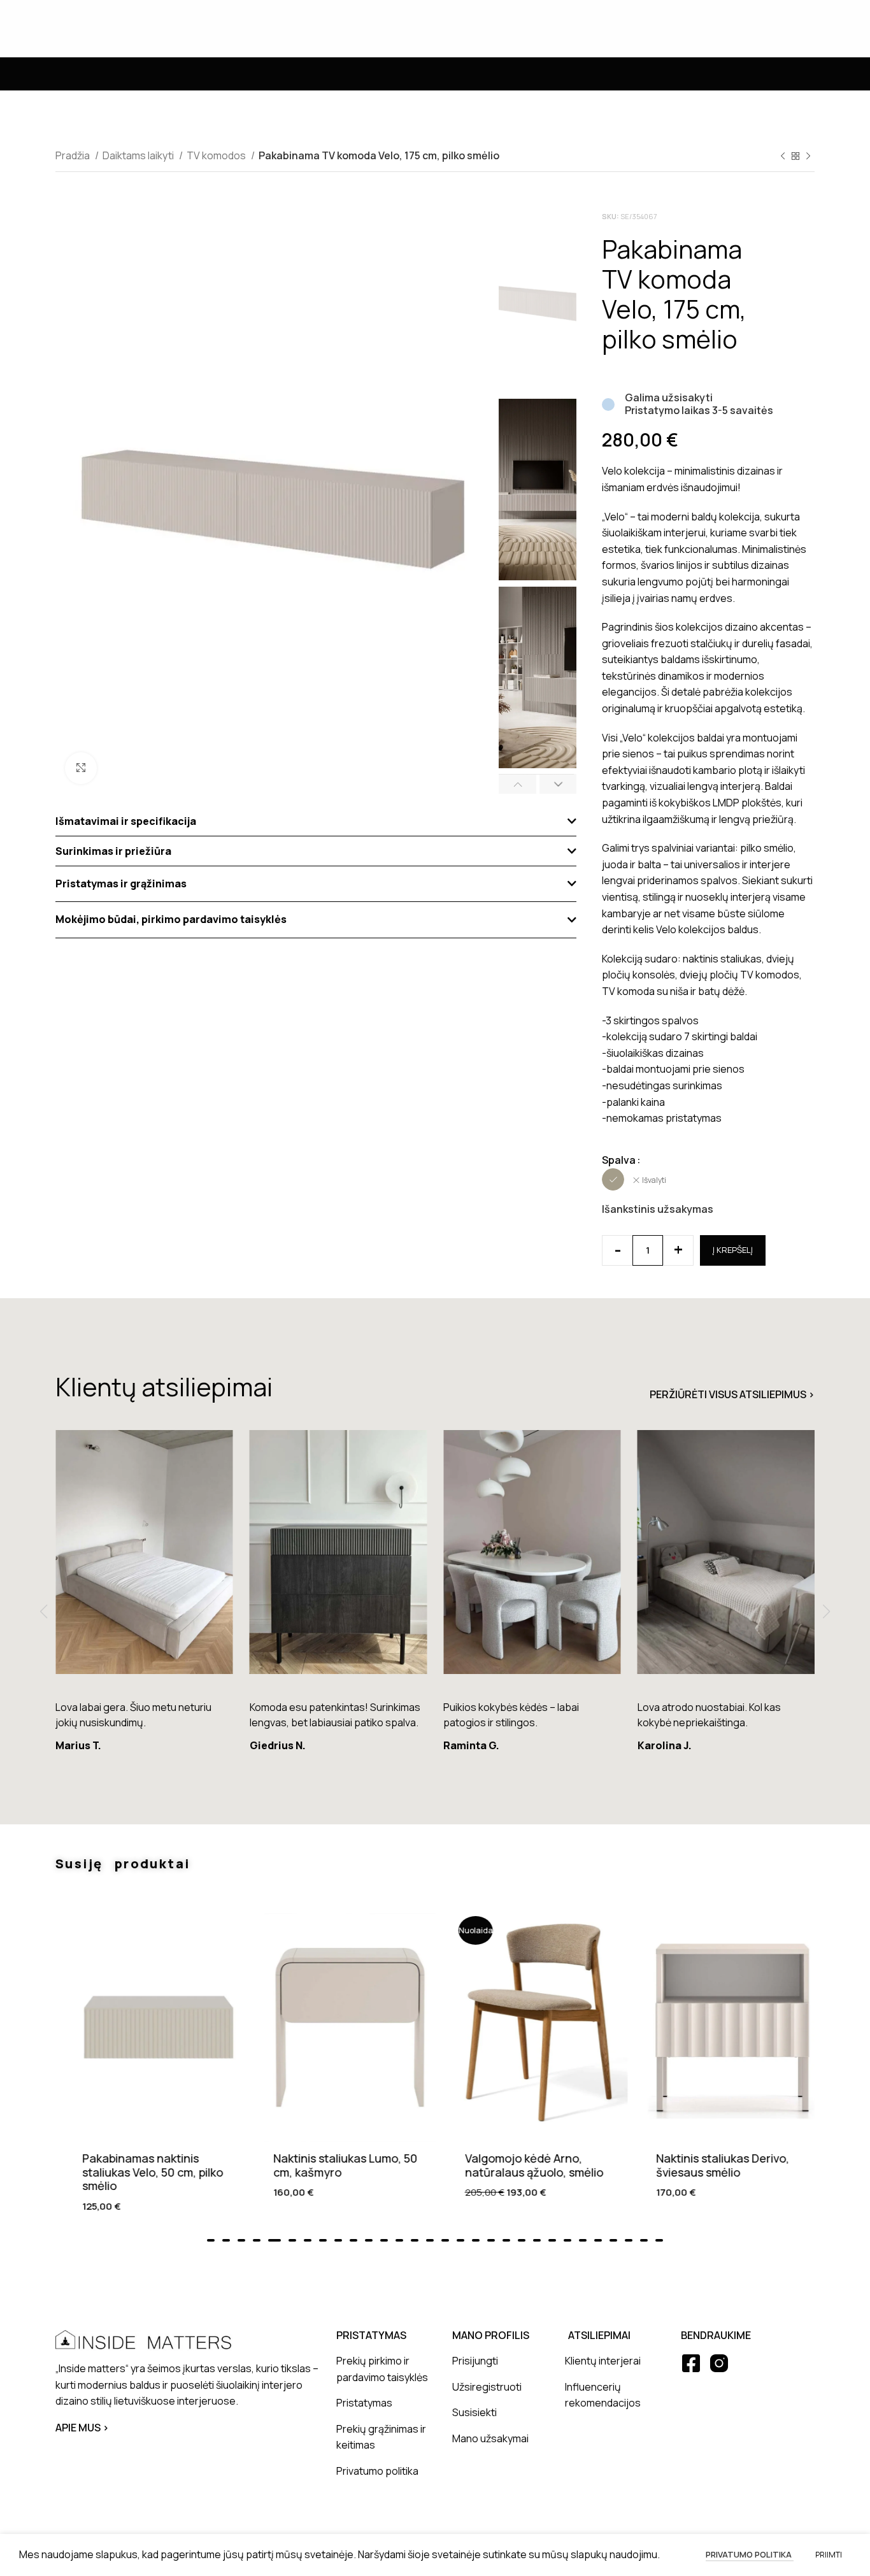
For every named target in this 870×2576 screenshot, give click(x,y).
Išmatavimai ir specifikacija (126, 821)
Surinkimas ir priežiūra (113, 851)
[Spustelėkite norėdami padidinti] (81, 768)
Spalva (619, 1160)
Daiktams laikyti (139, 155)
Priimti (829, 2555)
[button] (316, 821)
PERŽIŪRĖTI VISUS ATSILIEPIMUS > (732, 1394)
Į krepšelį (733, 1250)
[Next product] (808, 157)
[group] (144, 1597)
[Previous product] (783, 157)
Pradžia (74, 155)
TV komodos (217, 155)
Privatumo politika (750, 2554)
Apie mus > (82, 2428)
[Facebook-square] (691, 2363)
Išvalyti (654, 1180)
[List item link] (385, 2369)
